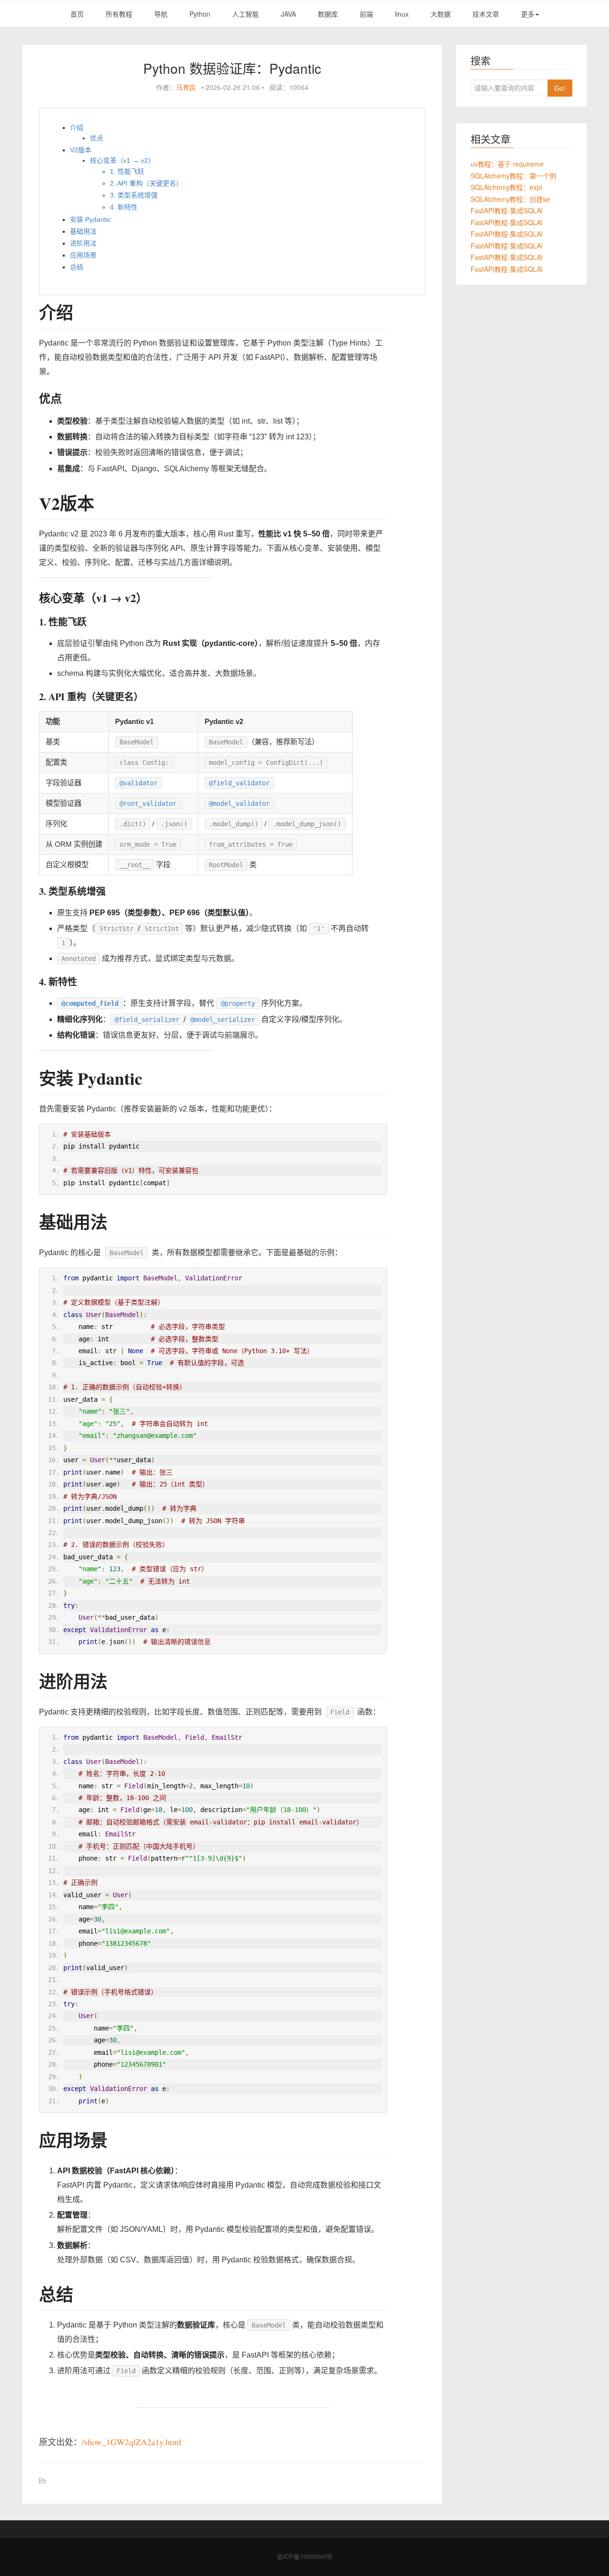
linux (402, 14)
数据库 (328, 14)
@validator (138, 783)
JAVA (288, 14)
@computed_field (90, 1003)
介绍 (77, 128)
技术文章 (486, 14)
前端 (366, 14)
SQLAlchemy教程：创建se (510, 199)
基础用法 (83, 231)
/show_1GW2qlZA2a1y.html (132, 2442)
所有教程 (119, 14)
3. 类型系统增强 (134, 195)
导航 (161, 14)
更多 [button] (528, 14)
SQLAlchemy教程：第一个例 (513, 176)
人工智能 (246, 14)
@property (238, 1003)
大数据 (441, 14)
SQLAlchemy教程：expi (506, 187)
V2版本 (81, 150)
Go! (560, 88)
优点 (97, 138)
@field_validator (239, 783)
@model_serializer (223, 1020)
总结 (77, 267)
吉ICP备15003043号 (305, 2556)
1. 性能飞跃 (127, 171)
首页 (77, 14)
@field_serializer (147, 1020)
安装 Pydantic (90, 219)
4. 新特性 (124, 207)
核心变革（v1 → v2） (122, 160)
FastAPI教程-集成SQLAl (506, 210)
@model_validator (239, 803)
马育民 (186, 87)
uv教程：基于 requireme (507, 164)
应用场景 (83, 255)
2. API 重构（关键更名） (146, 183)
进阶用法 (83, 243)
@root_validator (148, 803)
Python (200, 14)
